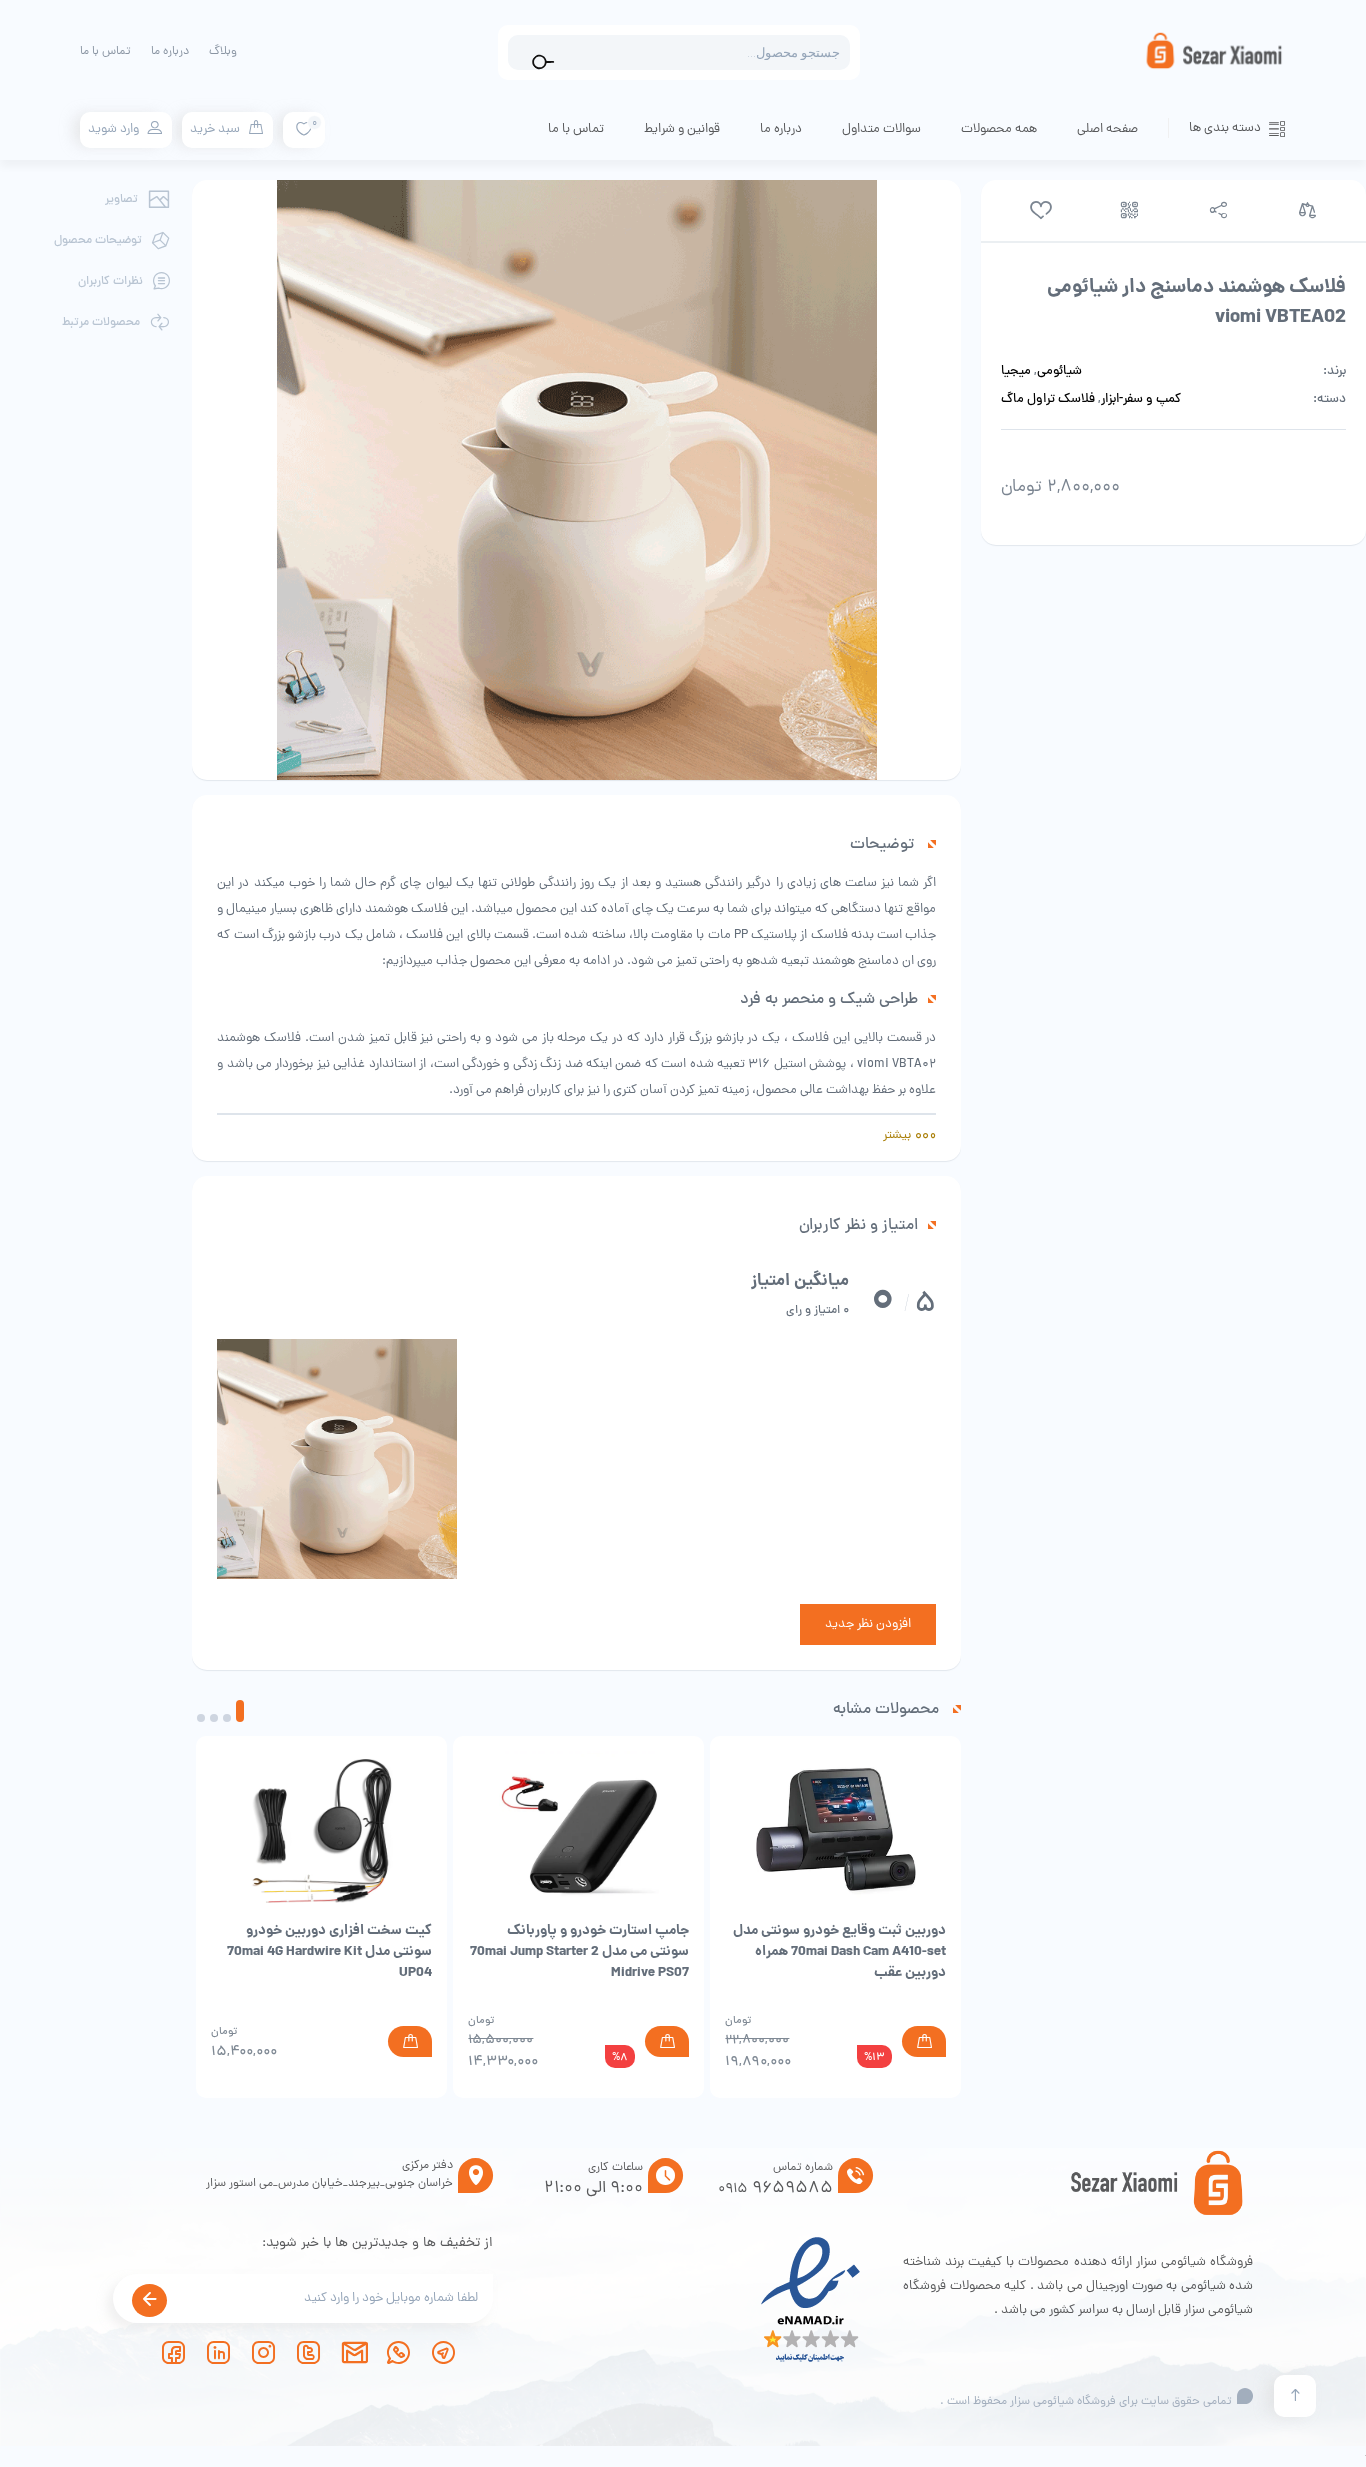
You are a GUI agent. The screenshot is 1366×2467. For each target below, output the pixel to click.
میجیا (1016, 372)
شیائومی (1059, 372)
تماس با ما (105, 52)
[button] (240, 1711)
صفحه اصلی (1107, 129)
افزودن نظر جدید (868, 1624)
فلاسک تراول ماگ (1048, 400)
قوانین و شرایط (682, 129)
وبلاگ (223, 52)
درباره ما (170, 52)
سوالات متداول (881, 129)
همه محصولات (999, 129)
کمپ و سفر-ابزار (1141, 400)
